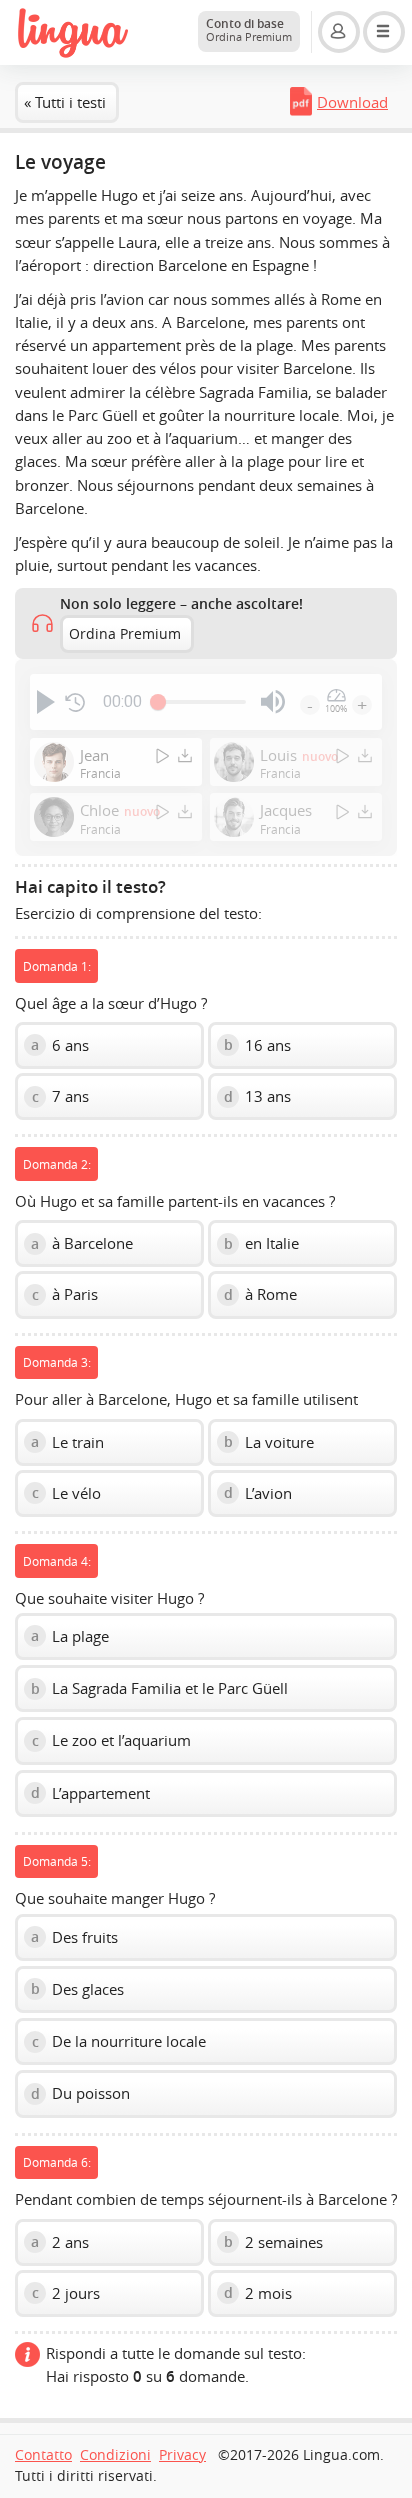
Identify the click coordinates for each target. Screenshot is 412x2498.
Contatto (43, 2455)
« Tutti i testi (65, 102)
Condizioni (115, 2455)
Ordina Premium (125, 634)
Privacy (182, 2455)
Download (352, 102)
